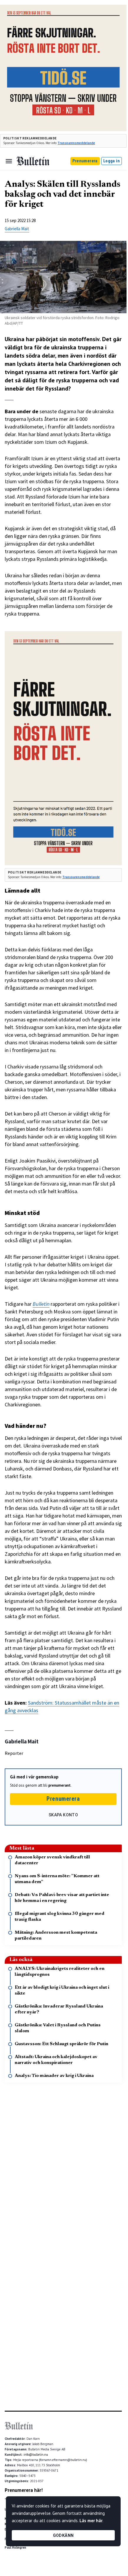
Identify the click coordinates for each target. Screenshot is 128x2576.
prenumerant (59, 1785)
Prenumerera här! (24, 2490)
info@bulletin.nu (36, 2455)
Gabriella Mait (17, 229)
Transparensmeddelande (76, 143)
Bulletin (41, 1304)
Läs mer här (91, 2521)
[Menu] (9, 161)
